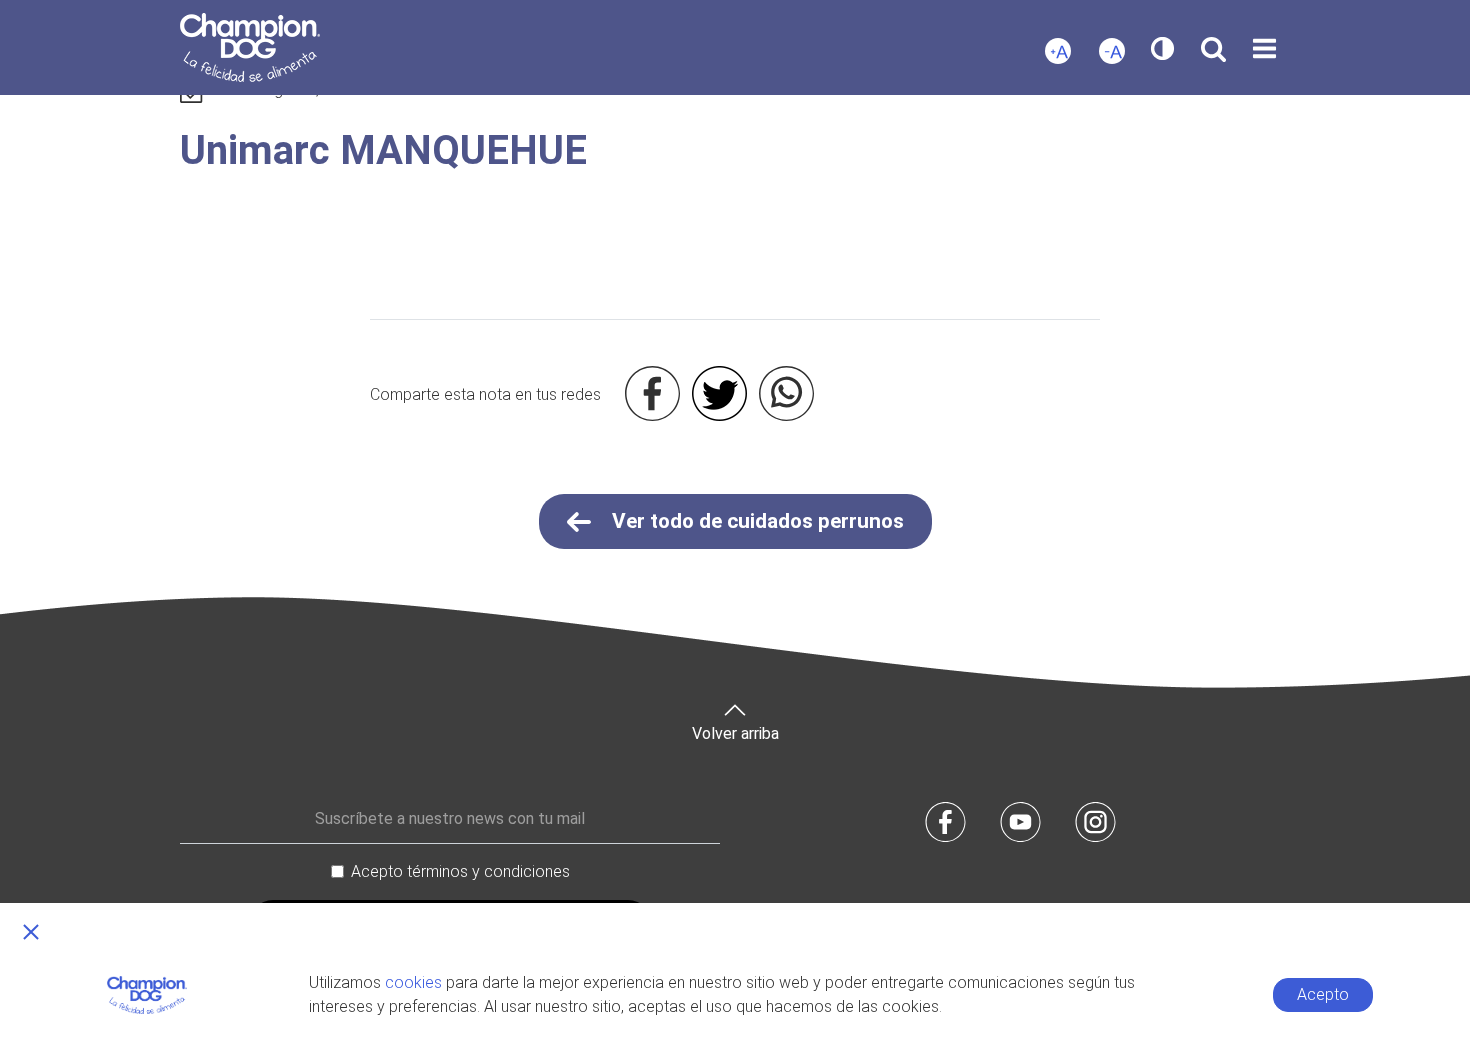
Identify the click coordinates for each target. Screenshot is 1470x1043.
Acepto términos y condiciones (460, 871)
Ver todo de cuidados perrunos (755, 521)
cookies (413, 982)
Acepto (1323, 994)
